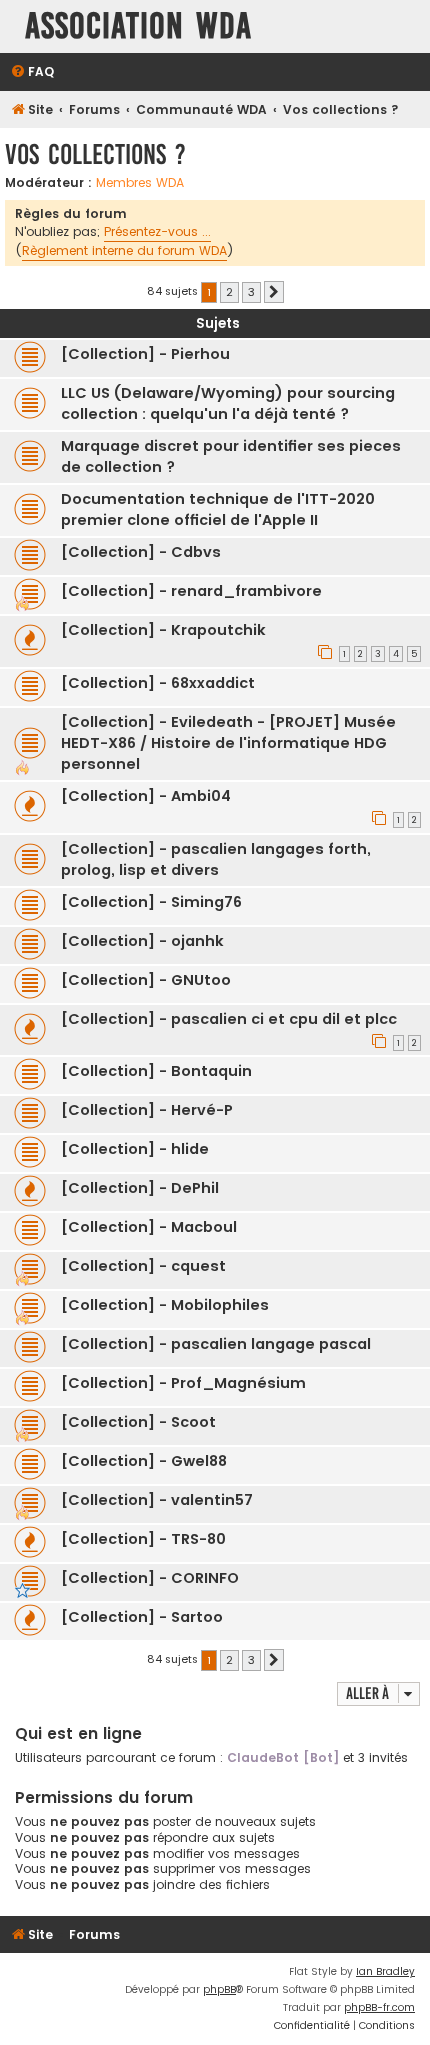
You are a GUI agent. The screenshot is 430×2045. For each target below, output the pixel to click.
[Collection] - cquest (143, 1266)
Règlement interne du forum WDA (124, 250)
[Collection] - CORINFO (150, 1578)
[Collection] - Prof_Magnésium (183, 1383)
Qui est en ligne (78, 1733)
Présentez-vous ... (157, 231)
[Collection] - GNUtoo (146, 980)
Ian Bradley (385, 1971)
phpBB (219, 1989)
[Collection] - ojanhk (142, 941)
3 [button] (251, 292)
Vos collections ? (95, 154)
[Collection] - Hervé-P (147, 1110)
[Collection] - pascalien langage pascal (216, 1344)
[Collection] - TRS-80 (143, 1539)
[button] (274, 292)
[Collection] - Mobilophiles (165, 1305)
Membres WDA (140, 183)
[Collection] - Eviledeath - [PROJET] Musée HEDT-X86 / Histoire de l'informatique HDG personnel (228, 743)
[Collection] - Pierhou (145, 354)
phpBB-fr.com (379, 2007)
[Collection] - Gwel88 (144, 1461)
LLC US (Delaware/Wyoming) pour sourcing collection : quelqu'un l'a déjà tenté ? (228, 403)
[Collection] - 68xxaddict (158, 683)
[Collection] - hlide (135, 1149)
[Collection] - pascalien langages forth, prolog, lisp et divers (216, 859)
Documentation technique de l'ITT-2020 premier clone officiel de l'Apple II (218, 509)
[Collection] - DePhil (140, 1188)
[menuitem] (32, 72)
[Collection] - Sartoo (142, 1617)
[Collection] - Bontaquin (156, 1071)
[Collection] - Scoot (138, 1422)
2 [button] (229, 292)
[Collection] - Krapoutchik (163, 630)
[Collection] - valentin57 (157, 1500)
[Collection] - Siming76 (151, 902)
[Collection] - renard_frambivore (191, 591)
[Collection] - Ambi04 (146, 796)
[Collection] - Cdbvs (141, 552)
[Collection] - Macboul (149, 1227)
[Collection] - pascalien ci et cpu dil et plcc (229, 1019)
